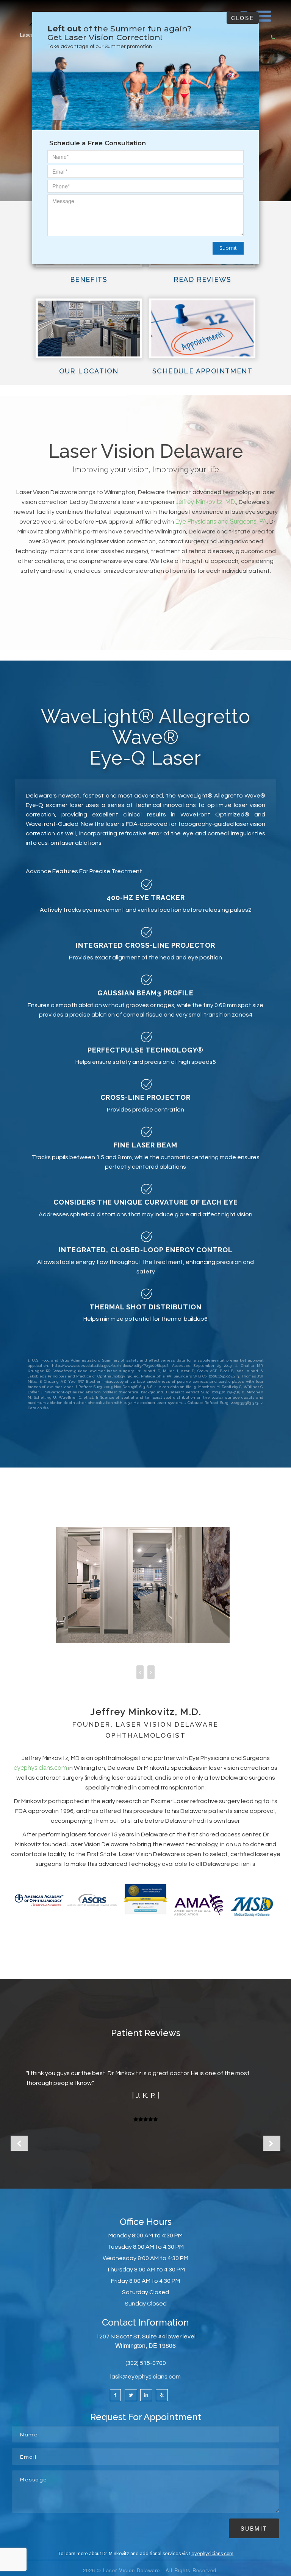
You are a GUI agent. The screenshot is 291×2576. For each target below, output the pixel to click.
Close (243, 18)
